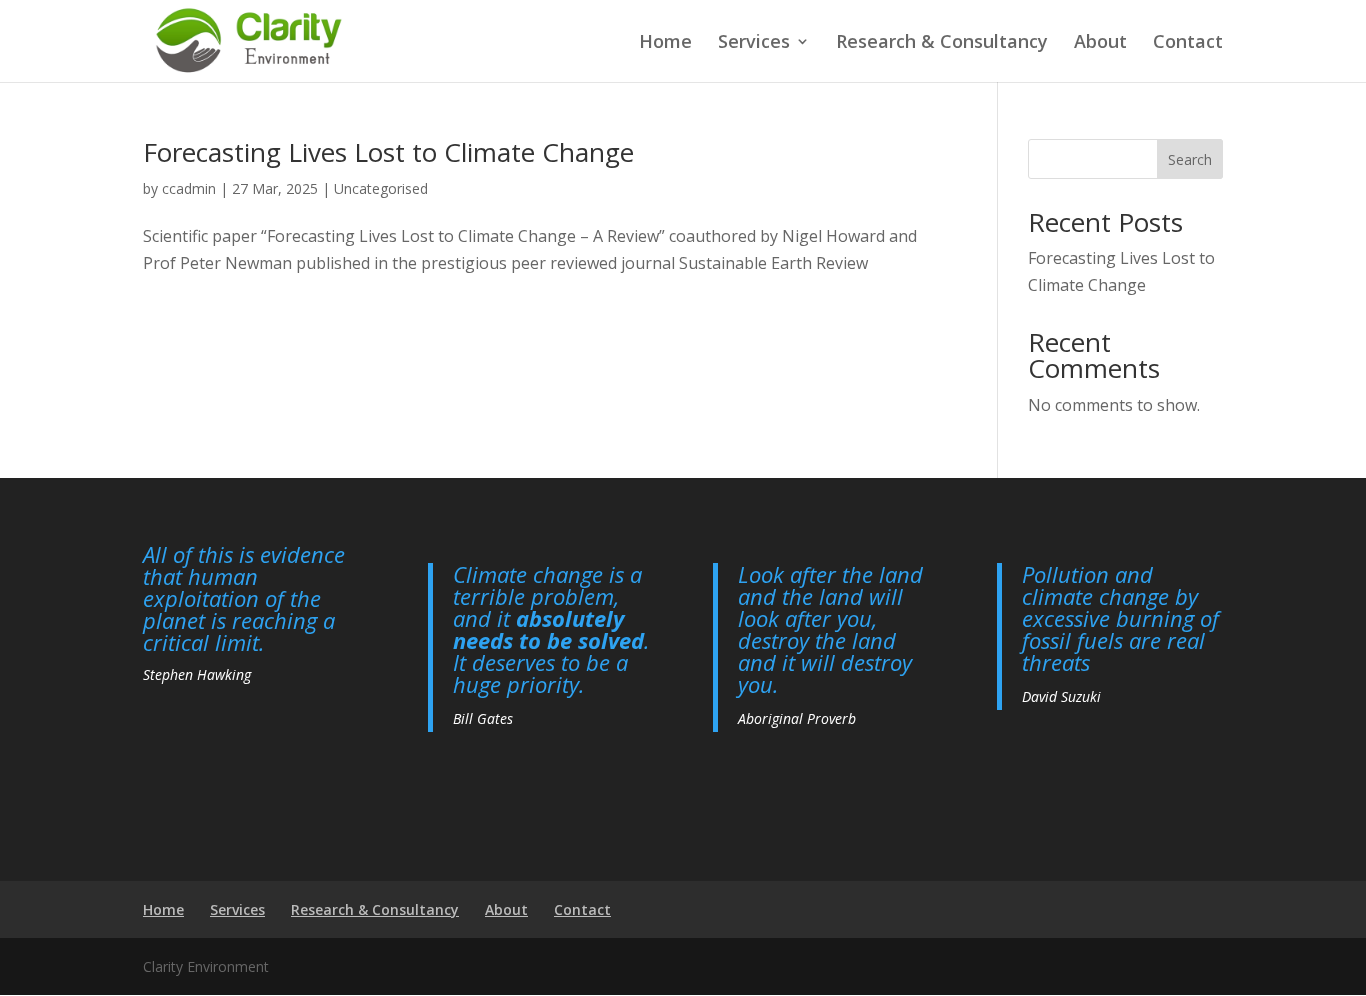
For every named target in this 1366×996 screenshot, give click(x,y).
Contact (1188, 43)
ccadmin (189, 188)
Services (754, 43)
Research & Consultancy (942, 43)
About (1100, 43)
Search (1190, 159)
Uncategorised (381, 188)
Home (665, 43)
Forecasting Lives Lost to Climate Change (388, 152)
